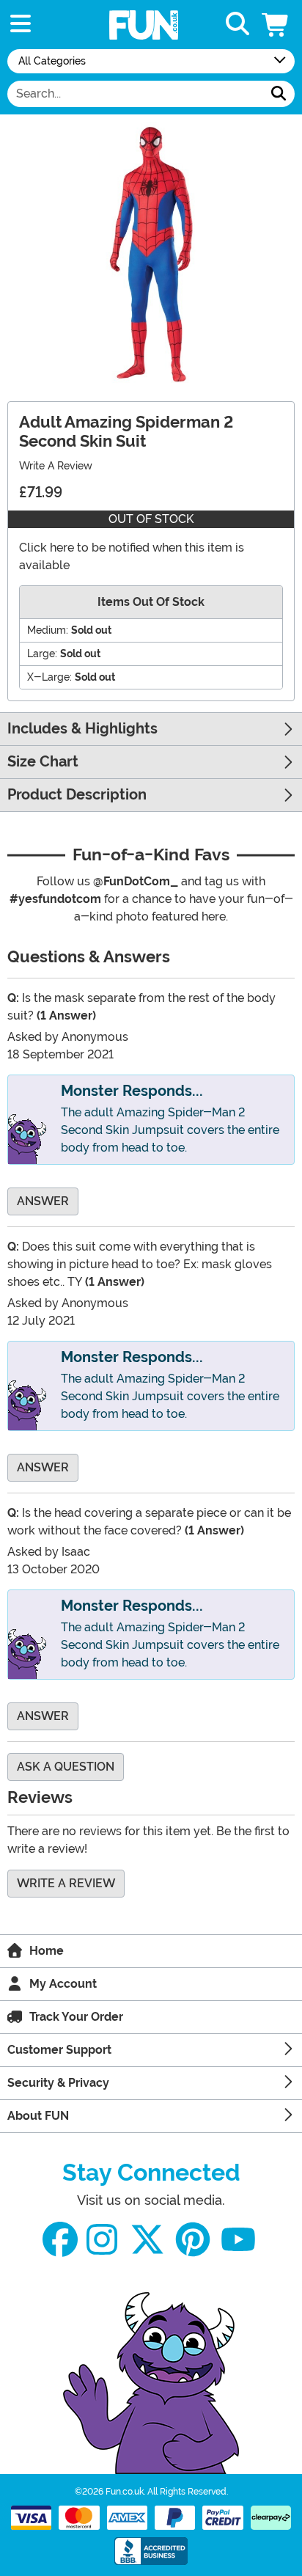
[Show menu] (21, 25)
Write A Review (56, 466)
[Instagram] (102, 2240)
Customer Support (59, 2050)
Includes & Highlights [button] (82, 729)
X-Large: (49, 677)
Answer (43, 1201)
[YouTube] (238, 2240)
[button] (276, 25)
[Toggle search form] (237, 25)
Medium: (48, 630)
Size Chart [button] (43, 762)
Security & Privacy (58, 2083)
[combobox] (135, 94)
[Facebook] (60, 2240)
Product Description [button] (77, 795)
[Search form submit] (279, 94)
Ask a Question (66, 1767)
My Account (63, 1984)
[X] (147, 2240)
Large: (42, 654)
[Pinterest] (193, 2240)
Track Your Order (76, 2017)
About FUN (38, 2116)
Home (47, 1951)
